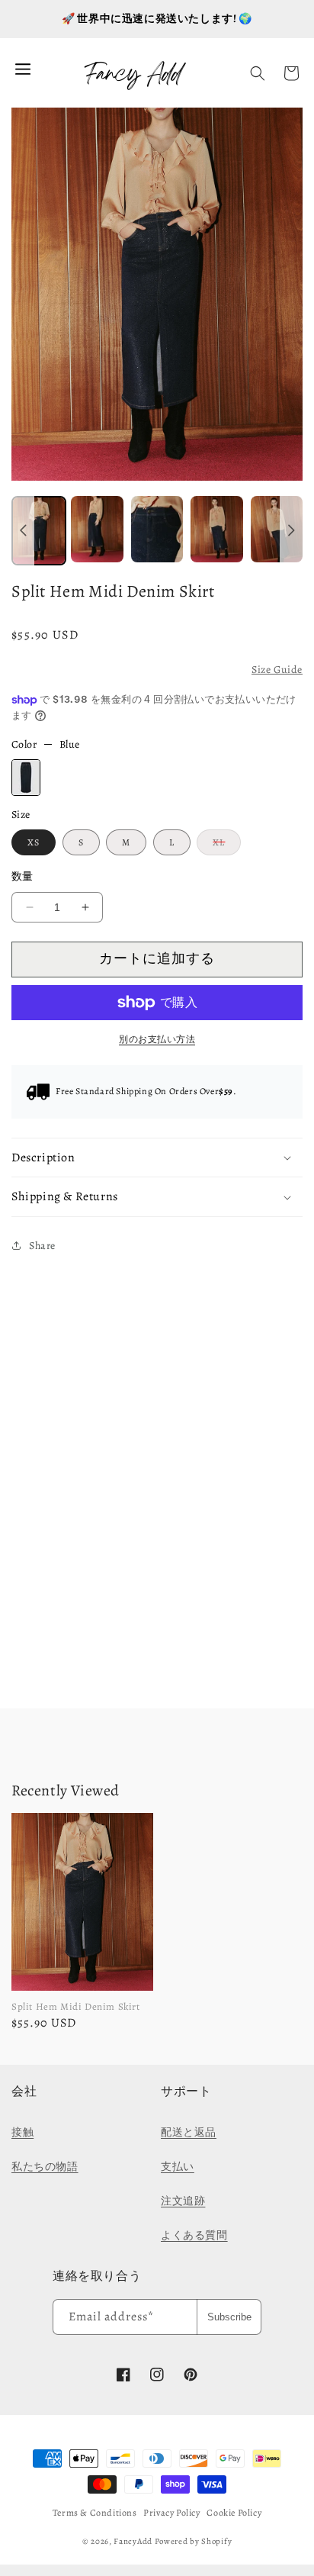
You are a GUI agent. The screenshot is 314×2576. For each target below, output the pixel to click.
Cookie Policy (234, 2513)
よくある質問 (194, 2235)
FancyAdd (133, 2541)
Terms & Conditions (95, 2513)
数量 (22, 876)
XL (223, 845)
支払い (178, 2167)
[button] (258, 73)
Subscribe (229, 2317)
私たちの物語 (45, 2167)
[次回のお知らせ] (291, 531)
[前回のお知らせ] (23, 531)
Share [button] (42, 1246)
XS (34, 842)
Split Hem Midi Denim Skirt (76, 2006)
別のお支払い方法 (157, 1039)
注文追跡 (183, 2201)
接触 (22, 2132)
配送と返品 (189, 2132)
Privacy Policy (171, 2513)
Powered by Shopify (194, 2541)
